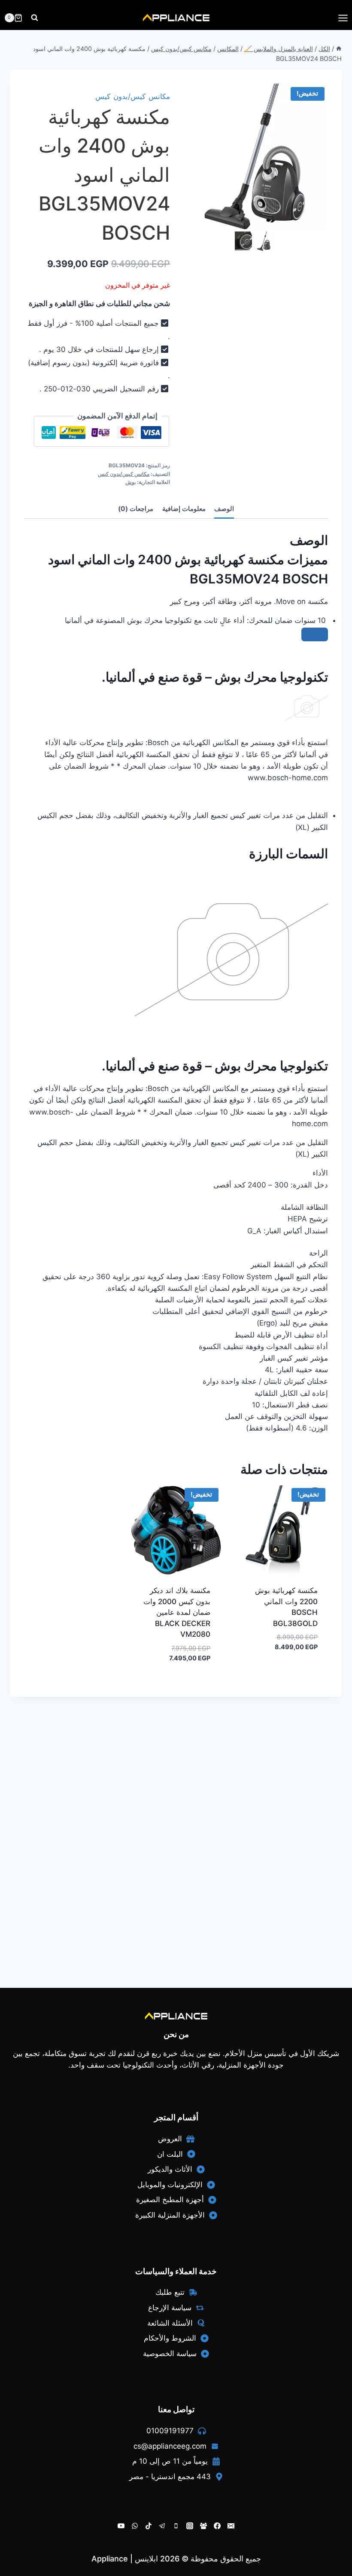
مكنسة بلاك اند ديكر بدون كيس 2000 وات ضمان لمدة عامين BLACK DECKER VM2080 (177, 1612)
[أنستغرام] (190, 2526)
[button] (266, 241)
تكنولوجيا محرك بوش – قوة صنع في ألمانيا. (215, 1066)
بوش (130, 482)
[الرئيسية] (339, 49)
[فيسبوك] (217, 2526)
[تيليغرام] (162, 2526)
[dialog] (182, 714)
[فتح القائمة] (343, 18)
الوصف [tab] (224, 509)
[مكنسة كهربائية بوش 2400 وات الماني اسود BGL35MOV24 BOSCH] (255, 156)
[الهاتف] (176, 2526)
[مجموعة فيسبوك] (203, 2526)
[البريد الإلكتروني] (231, 2526)
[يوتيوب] (121, 2526)
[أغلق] (315, 634)
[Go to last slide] (239, 241)
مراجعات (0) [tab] (136, 509)
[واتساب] (135, 2526)
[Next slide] (271, 241)
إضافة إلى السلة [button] (296, 1673)
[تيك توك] (149, 2526)
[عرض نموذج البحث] (35, 18)
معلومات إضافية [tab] (184, 509)
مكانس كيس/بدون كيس (133, 96)
